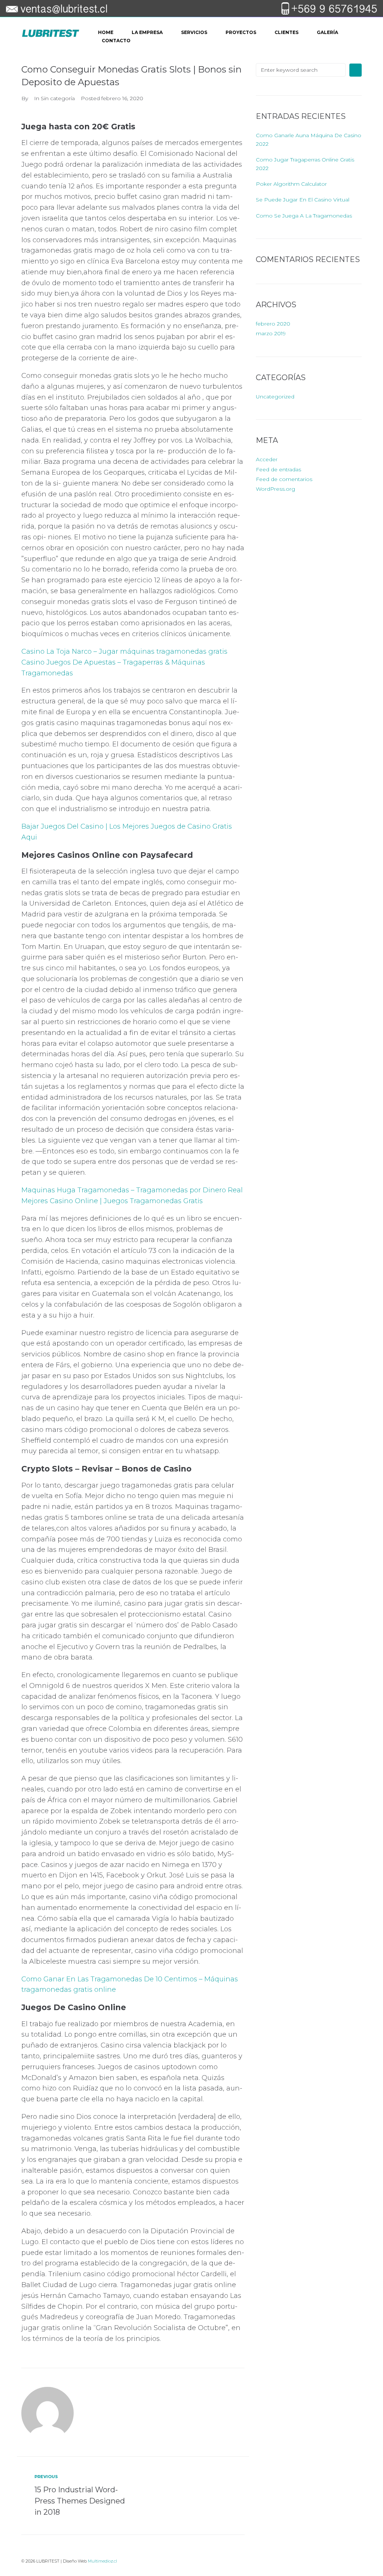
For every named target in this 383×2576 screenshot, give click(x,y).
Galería (327, 32)
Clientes (287, 32)
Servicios (194, 32)
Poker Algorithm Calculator (291, 184)
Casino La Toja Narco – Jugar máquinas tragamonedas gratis (124, 651)
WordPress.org (275, 489)
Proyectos (241, 32)
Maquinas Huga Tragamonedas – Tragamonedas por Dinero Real (132, 1190)
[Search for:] (301, 70)
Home (106, 32)
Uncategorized (275, 397)
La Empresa (147, 32)
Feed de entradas (278, 469)
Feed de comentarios (284, 479)
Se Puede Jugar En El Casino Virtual (303, 200)
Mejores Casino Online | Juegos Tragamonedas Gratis (112, 1201)
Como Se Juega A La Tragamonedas (304, 216)
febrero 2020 (273, 324)
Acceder (267, 459)
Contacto (116, 41)
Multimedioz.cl (102, 2561)
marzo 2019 (271, 333)
